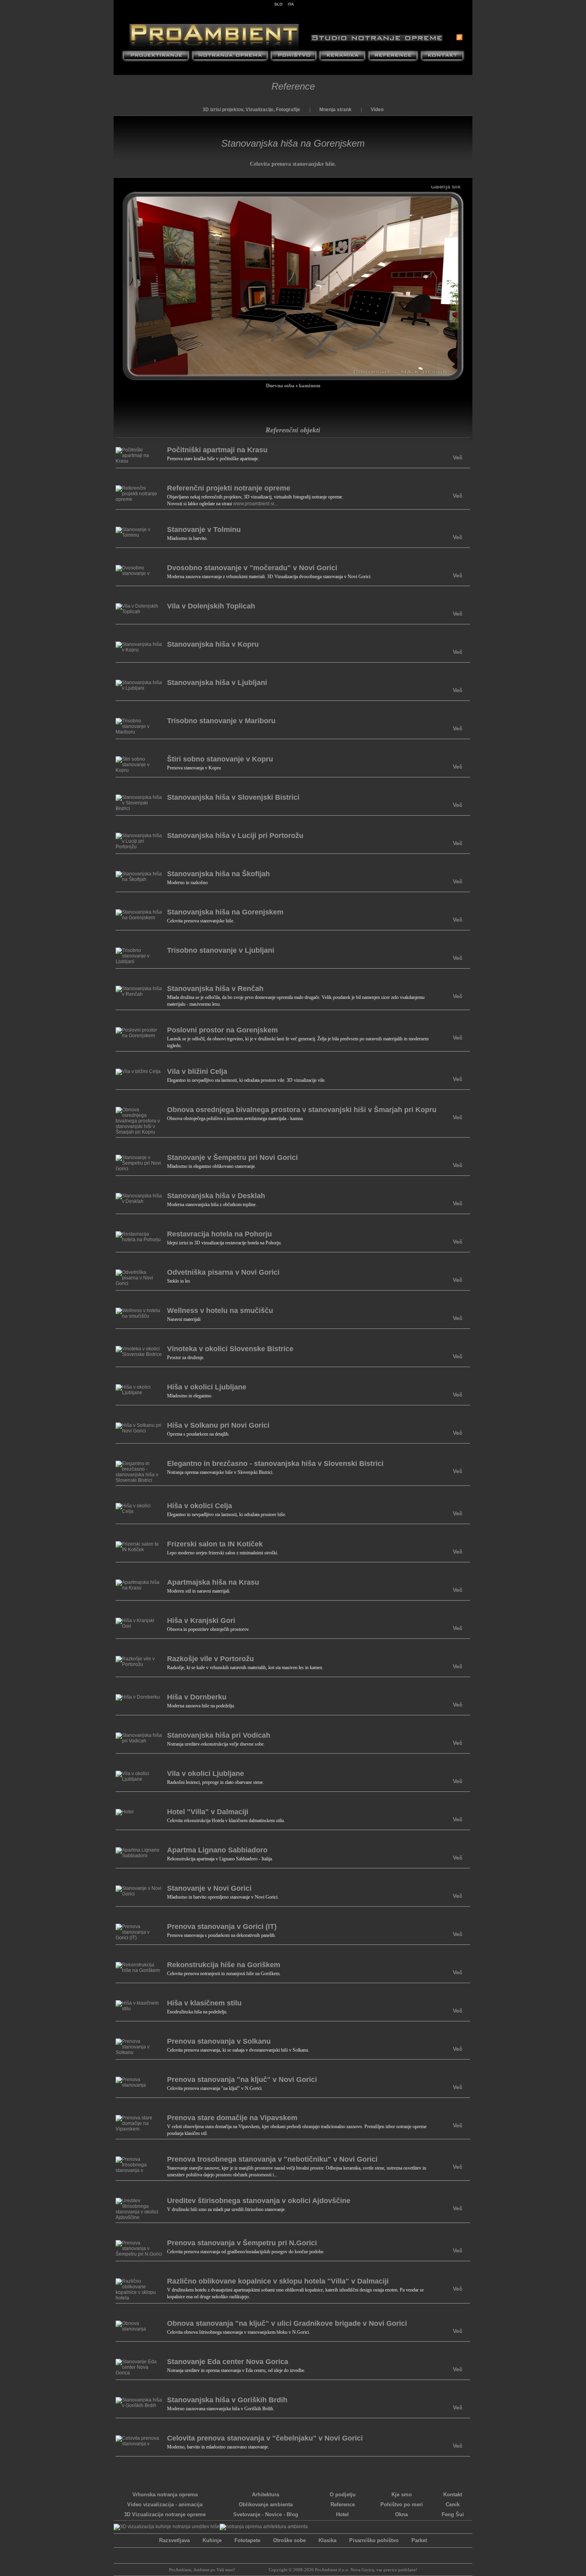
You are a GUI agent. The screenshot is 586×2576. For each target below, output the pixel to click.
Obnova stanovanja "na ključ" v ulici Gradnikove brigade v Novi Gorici (287, 2323)
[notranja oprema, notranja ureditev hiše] (230, 57)
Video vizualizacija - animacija (165, 2504)
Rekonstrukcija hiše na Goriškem (224, 1965)
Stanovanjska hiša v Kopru (213, 644)
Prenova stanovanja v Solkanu (219, 2041)
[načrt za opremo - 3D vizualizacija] (264, 2527)
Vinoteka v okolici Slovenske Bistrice (230, 1349)
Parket (419, 2540)
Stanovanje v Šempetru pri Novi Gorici (232, 1158)
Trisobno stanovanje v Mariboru (221, 721)
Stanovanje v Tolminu (204, 530)
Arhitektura (265, 2495)
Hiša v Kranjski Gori (201, 1621)
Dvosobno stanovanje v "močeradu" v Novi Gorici (252, 568)
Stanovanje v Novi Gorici (209, 1888)
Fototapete (247, 2540)
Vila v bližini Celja (197, 1071)
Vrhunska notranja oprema (165, 2495)
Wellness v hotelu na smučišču (220, 1311)
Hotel (342, 2514)
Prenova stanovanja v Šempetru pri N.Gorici (242, 2243)
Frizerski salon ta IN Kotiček (215, 1544)
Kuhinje (212, 2540)
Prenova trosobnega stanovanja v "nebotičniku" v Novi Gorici (272, 2159)
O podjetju (343, 2495)
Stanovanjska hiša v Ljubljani (217, 683)
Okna (401, 2514)
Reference (293, 86)
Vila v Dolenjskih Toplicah (211, 606)
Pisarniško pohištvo (374, 2540)
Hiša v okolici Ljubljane (207, 1387)
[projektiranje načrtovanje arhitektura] (156, 57)
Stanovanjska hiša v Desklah (216, 1196)
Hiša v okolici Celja (200, 1506)
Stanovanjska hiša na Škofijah (218, 874)
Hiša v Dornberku (197, 1697)
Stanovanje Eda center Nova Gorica (228, 2362)
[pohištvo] (294, 57)
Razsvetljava (174, 2540)
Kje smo (402, 2495)
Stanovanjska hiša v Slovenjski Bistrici (233, 797)
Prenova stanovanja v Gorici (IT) (222, 1927)
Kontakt (453, 2495)
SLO (278, 4)
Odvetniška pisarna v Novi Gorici (223, 1272)
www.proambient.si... (256, 504)
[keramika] (342, 57)
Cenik (453, 2504)
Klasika (327, 2540)
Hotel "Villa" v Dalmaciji (208, 1812)
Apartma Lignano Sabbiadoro (217, 1850)
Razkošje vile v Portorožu (210, 1659)
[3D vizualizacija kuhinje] (167, 2527)
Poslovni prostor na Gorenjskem (222, 1030)
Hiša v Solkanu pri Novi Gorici (218, 1425)
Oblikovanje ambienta (266, 2504)
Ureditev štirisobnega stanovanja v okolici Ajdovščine (259, 2201)
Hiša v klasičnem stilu (204, 2003)
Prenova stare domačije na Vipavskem (232, 2118)
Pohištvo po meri (402, 2504)
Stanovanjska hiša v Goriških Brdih (227, 2400)
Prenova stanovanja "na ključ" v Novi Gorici (242, 2080)
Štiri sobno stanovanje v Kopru (220, 759)
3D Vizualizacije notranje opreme (165, 2514)
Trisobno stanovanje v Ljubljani (221, 950)
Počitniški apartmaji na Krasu (217, 450)
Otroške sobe (289, 2540)
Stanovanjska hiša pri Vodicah (219, 1735)
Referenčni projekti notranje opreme (229, 488)
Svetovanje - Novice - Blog (266, 2514)
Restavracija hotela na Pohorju (219, 1234)
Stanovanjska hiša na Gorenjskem (225, 912)
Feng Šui (453, 2514)
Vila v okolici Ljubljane (205, 1774)
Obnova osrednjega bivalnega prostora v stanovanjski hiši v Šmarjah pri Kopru (302, 1110)
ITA (291, 4)
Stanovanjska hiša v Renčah (215, 989)
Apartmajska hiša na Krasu (213, 1582)
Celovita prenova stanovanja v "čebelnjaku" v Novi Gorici (265, 2438)
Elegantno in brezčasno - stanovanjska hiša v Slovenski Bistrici (275, 1464)
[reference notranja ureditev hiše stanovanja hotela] (393, 57)
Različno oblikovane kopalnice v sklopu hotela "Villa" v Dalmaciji (278, 2281)
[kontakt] (443, 57)
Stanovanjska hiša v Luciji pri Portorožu (235, 836)
